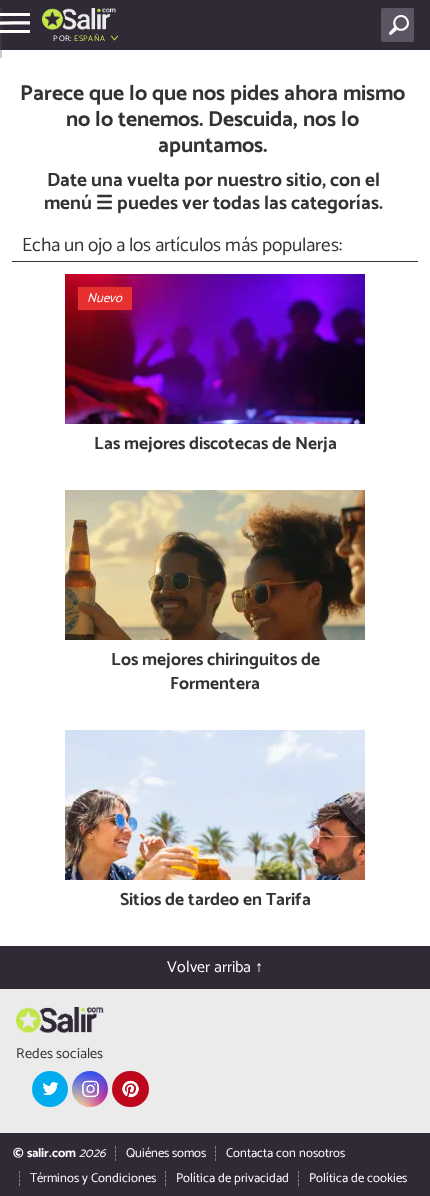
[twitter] (50, 1089)
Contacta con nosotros (285, 1153)
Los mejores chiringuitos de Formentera (215, 673)
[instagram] (90, 1089)
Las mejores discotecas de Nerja (215, 445)
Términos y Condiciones (93, 1178)
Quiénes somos (166, 1153)
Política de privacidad (232, 1178)
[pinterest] (130, 1089)
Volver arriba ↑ (215, 967)
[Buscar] (401, 25)
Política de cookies (358, 1178)
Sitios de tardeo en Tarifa (215, 901)
